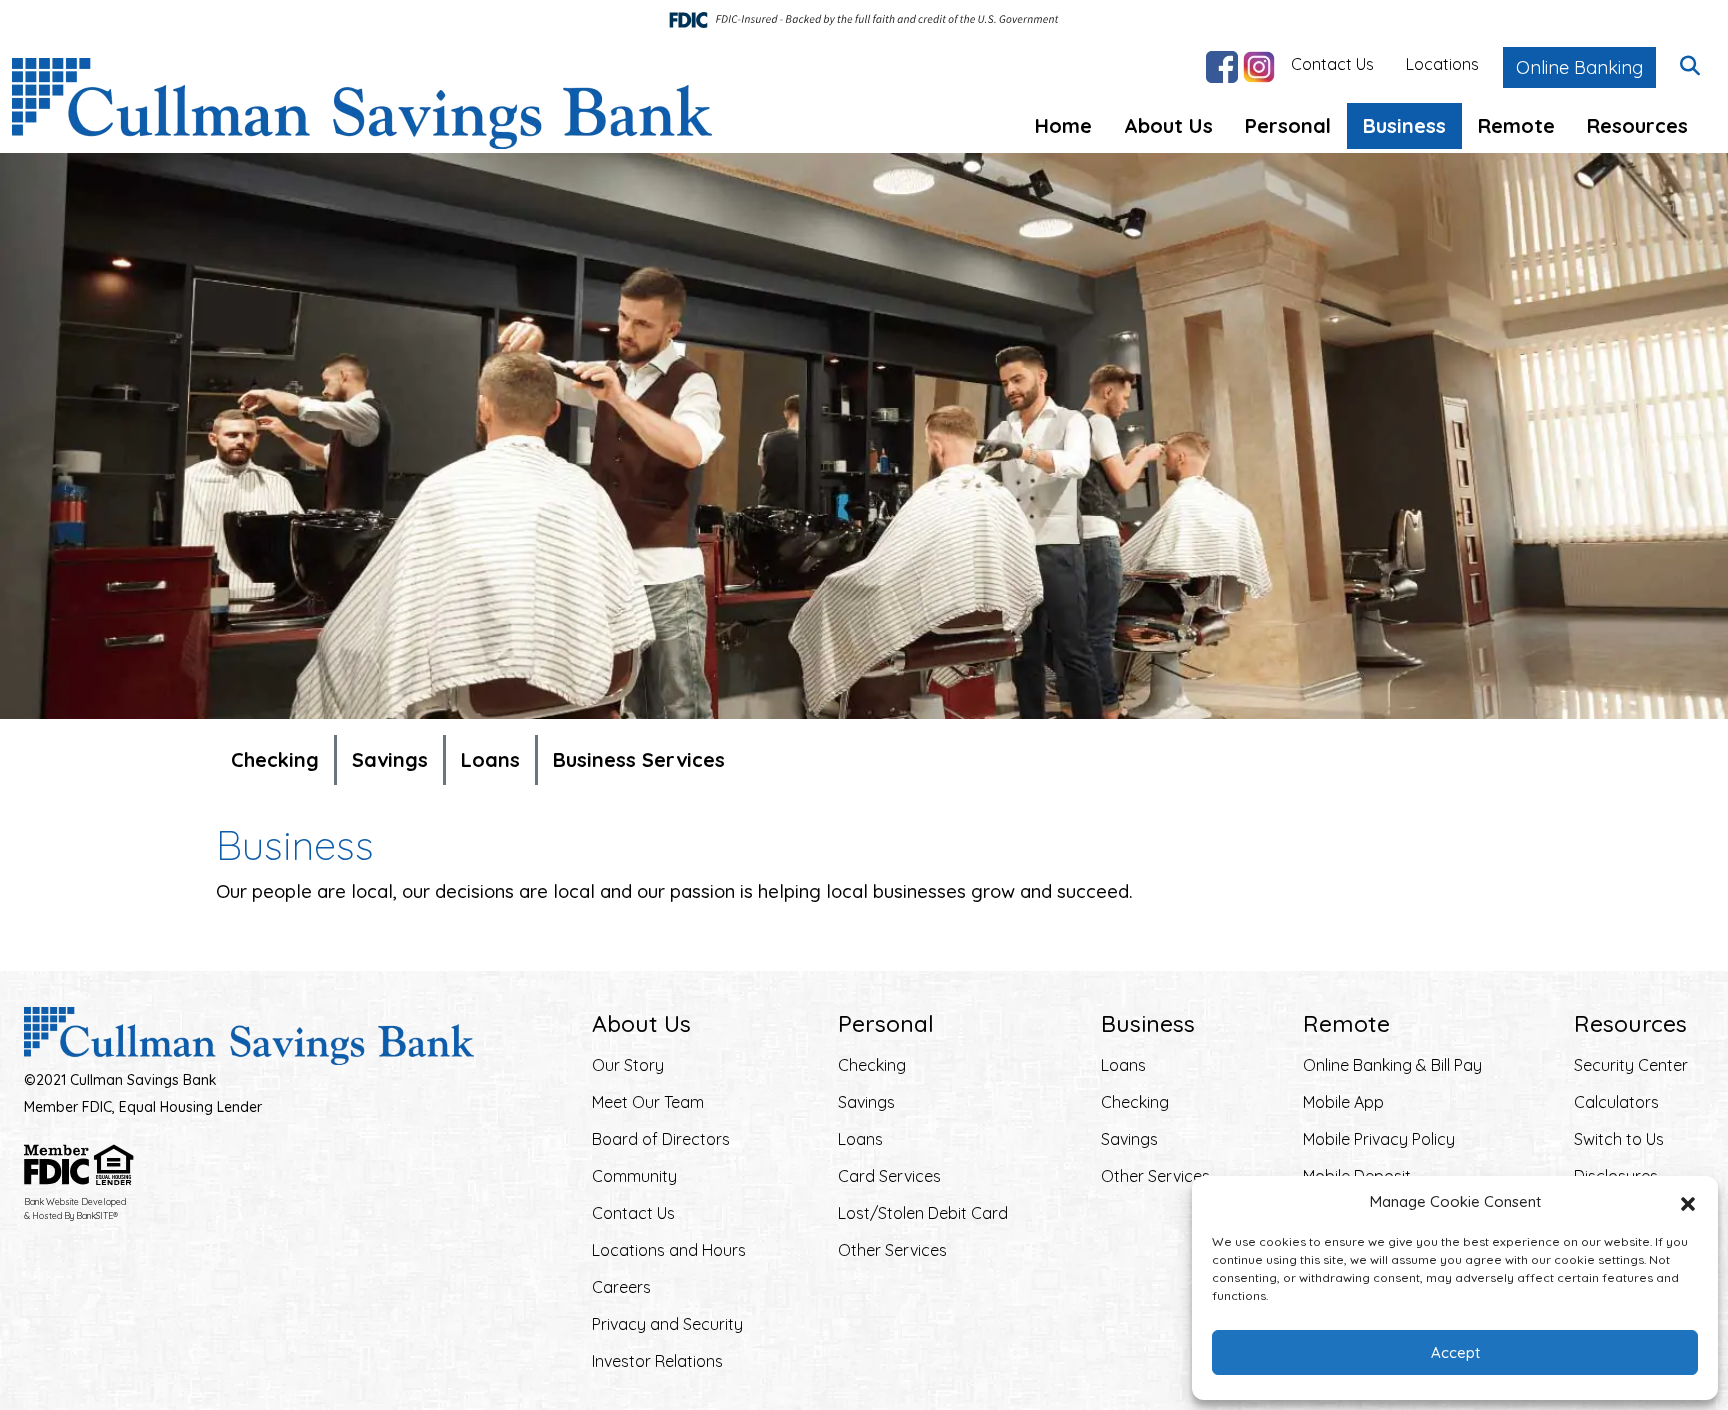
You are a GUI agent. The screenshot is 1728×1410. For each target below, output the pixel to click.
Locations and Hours (669, 1250)
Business (1404, 125)
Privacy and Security (667, 1324)
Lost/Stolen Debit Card (923, 1213)
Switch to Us (1619, 1139)
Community (634, 1176)
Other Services (892, 1250)
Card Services (889, 1176)
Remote (1516, 125)
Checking (275, 759)
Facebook (1222, 67)
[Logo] (362, 103)
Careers (621, 1287)
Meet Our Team (648, 1102)
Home (1063, 125)
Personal (1288, 125)
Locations (1442, 64)
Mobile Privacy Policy (1379, 1139)
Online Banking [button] (1579, 67)
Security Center (1631, 1065)
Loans (490, 759)
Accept (1455, 1352)
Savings (390, 759)
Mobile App (1343, 1102)
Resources (1637, 125)
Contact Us (1332, 64)
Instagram (1259, 67)
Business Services (639, 759)
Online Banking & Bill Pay (1392, 1065)
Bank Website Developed (75, 1208)
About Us (1168, 125)
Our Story (628, 1065)
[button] (1688, 1202)
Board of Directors (661, 1139)
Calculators (1616, 1102)
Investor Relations (657, 1361)
